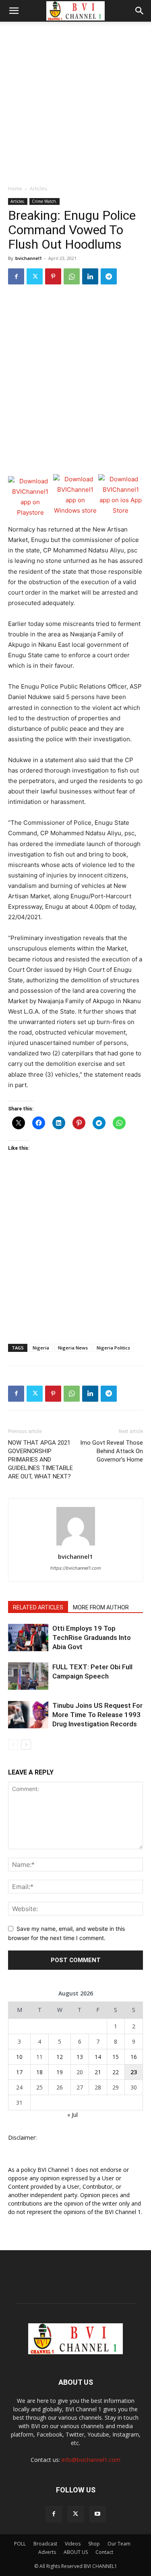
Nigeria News (73, 1348)
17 (19, 2072)
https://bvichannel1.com (76, 1568)
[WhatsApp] (72, 276)
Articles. (39, 189)
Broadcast (45, 2544)
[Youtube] (97, 2514)
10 (19, 2057)
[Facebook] (16, 276)
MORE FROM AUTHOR (101, 1607)
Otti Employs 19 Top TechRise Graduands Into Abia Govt (92, 1638)
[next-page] (26, 1745)
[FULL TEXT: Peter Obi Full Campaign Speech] (28, 1676)
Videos (73, 2544)
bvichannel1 (29, 258)
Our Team (119, 2544)
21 (98, 2072)
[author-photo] (76, 1545)
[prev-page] (13, 1745)
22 (116, 2072)
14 (98, 2057)
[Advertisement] (75, 101)
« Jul (72, 2115)
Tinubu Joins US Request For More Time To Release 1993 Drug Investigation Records (97, 1715)
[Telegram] (109, 276)
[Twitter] (35, 276)
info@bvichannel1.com (91, 2460)
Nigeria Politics (113, 1348)
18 (39, 2072)
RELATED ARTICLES (38, 1607)
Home (15, 189)
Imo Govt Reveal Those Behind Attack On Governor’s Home (112, 1451)
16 (134, 2057)
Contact (104, 2552)
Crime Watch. (44, 201)
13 (80, 2057)
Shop (94, 2544)
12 (60, 2057)
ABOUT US (76, 2552)
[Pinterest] (53, 276)
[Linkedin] (90, 276)
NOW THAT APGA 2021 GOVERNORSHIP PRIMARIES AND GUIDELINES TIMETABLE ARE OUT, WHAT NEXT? (40, 1460)
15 (116, 2057)
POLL (20, 2544)
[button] (14, 11)
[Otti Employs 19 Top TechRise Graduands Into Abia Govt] (28, 1638)
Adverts (47, 2552)
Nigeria (41, 1348)
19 (60, 2072)
